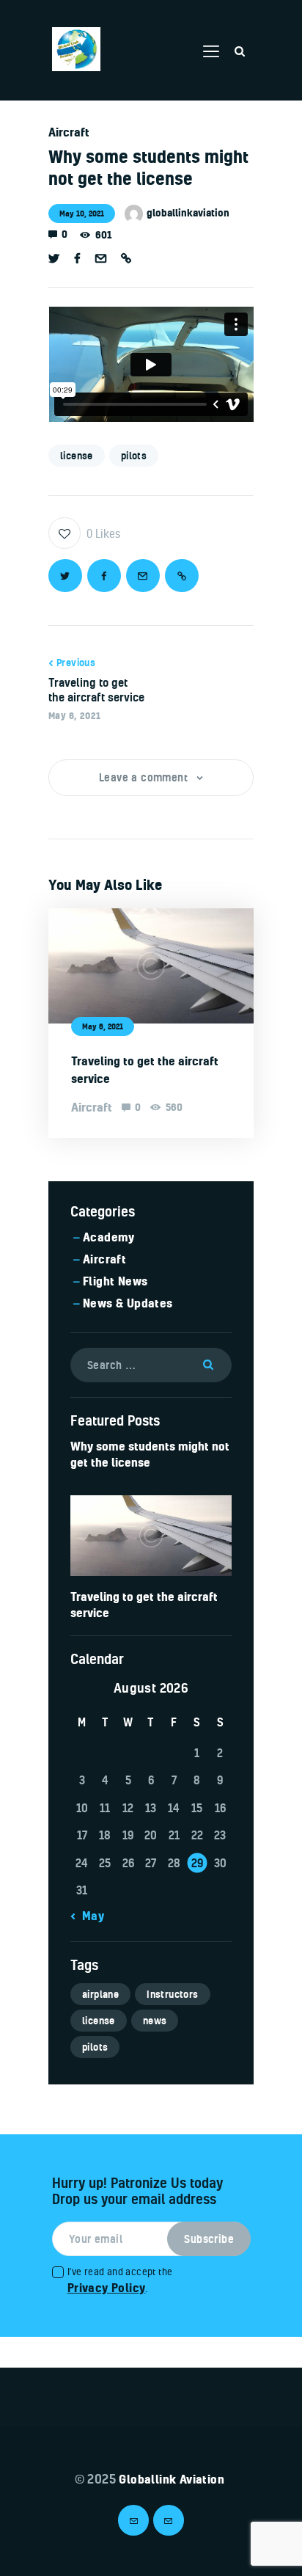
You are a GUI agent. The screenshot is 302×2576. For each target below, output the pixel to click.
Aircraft (69, 132)
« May (88, 1916)
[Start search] (240, 51)
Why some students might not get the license (150, 1454)
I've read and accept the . (120, 2280)
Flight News (115, 1281)
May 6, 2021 (103, 1026)
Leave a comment (145, 777)
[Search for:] (151, 1364)
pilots (134, 456)
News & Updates (128, 1303)
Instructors (172, 1994)
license (77, 456)
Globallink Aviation (170, 2479)
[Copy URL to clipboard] (126, 259)
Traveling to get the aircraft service (145, 1070)
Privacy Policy (107, 2288)
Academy (109, 1237)
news (155, 2021)
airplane (100, 1994)
